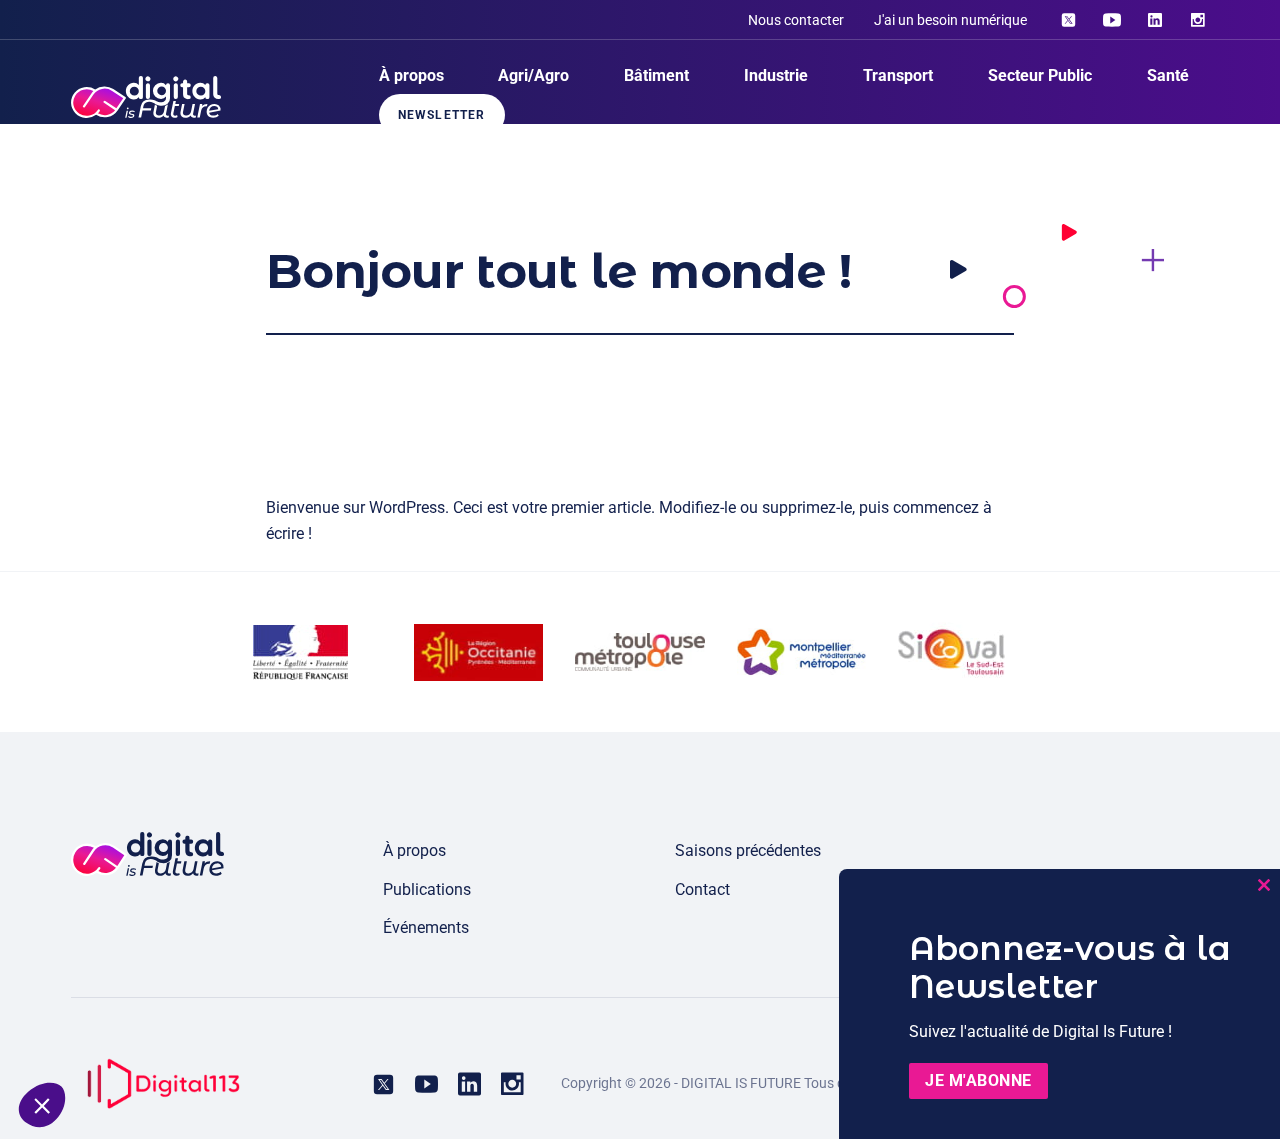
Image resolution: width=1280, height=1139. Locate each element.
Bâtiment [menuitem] (656, 75)
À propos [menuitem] (411, 75)
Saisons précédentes (748, 850)
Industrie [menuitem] (776, 75)
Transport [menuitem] (898, 75)
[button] (42, 1105)
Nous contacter (796, 20)
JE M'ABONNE (978, 1080)
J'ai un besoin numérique (950, 20)
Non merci (88, 1038)
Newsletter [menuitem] (442, 115)
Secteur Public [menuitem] (1040, 75)
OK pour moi (370, 1038)
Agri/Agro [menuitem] (533, 75)
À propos (414, 850)
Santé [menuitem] (1168, 75)
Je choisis (229, 1038)
